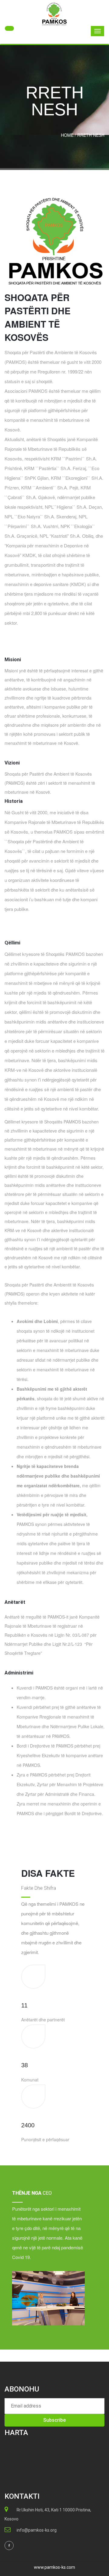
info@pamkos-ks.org (37, 2530)
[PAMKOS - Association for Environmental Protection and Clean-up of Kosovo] (54, 14)
